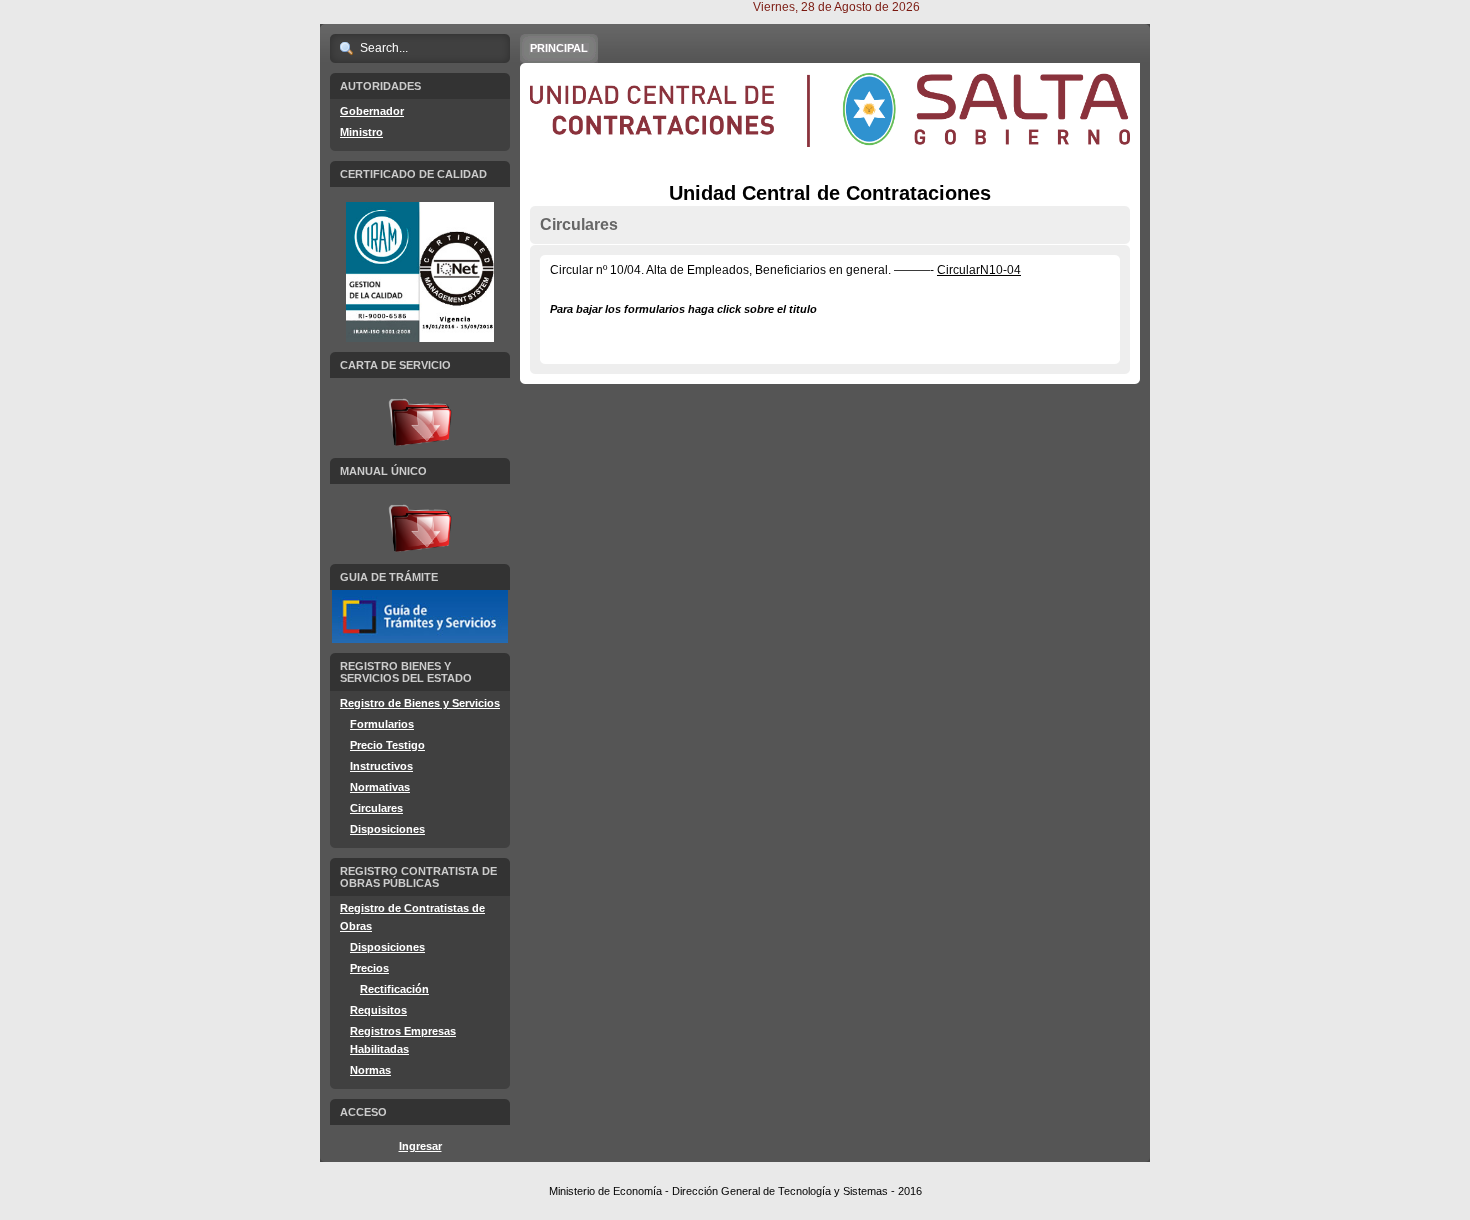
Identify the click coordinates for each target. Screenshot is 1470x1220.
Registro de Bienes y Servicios (420, 703)
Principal (559, 48)
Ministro (361, 132)
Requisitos (378, 1010)
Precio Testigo (387, 745)
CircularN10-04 (979, 270)
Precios (369, 968)
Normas (370, 1070)
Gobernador (372, 111)
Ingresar (420, 1146)
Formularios (382, 724)
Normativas (380, 787)
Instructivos (381, 766)
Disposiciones (387, 829)
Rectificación (394, 989)
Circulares (376, 808)
